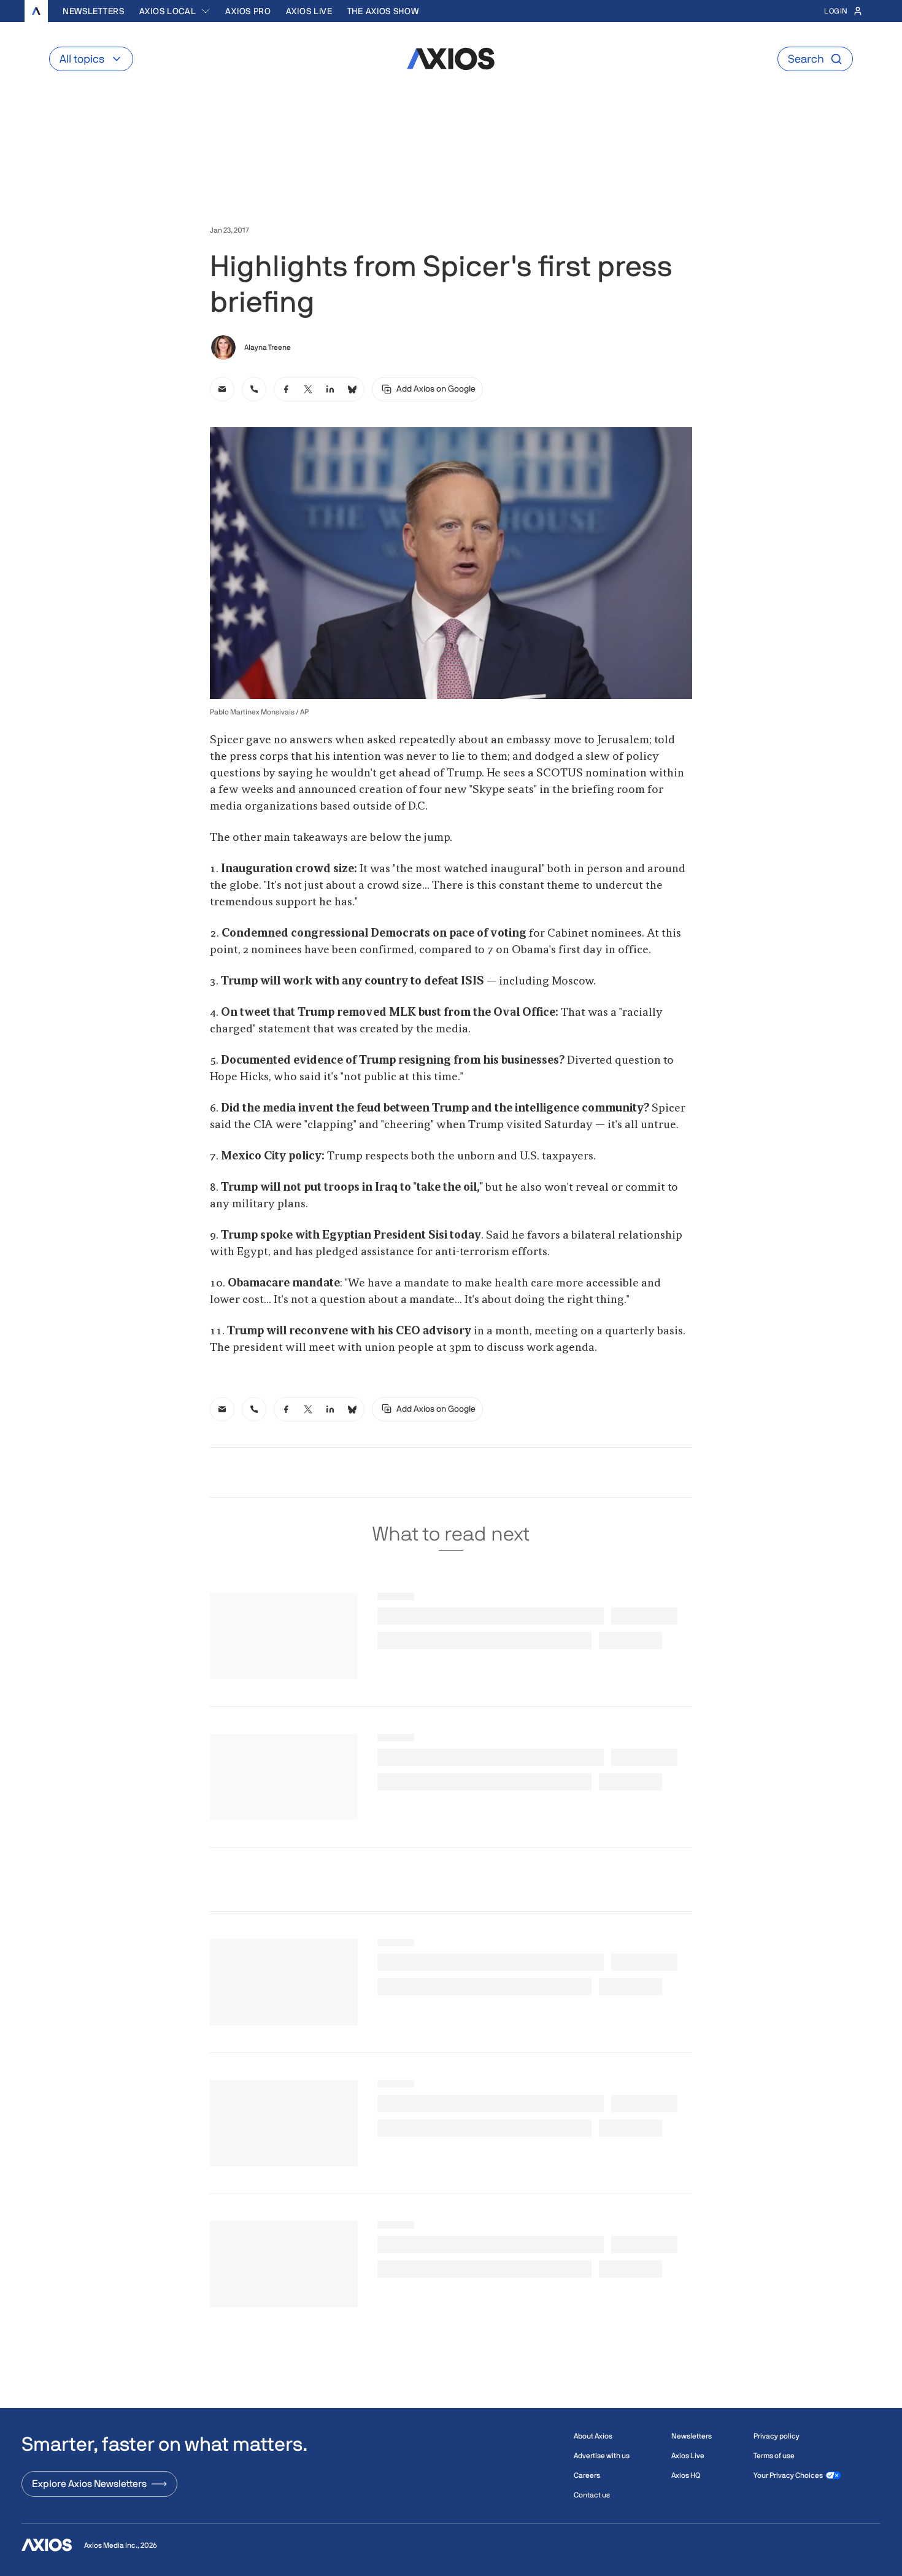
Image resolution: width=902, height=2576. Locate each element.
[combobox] (175, 11)
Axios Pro (248, 11)
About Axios (593, 2436)
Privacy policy (777, 2436)
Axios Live (309, 11)
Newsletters (94, 11)
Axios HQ (686, 2475)
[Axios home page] (36, 11)
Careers (587, 2475)
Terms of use (774, 2456)
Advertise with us (602, 2456)
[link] (222, 389)
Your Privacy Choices (788, 2475)
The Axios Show (383, 11)
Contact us (592, 2495)
